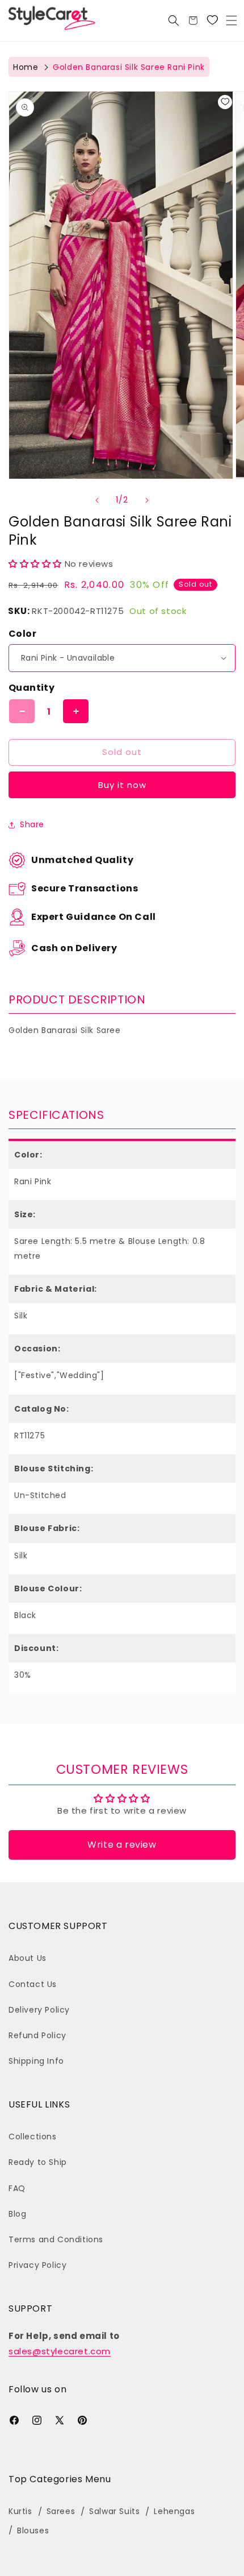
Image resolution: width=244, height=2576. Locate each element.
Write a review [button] (122, 1845)
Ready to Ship (38, 2162)
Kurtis (20, 2511)
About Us (28, 1958)
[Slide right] (147, 500)
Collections (33, 2137)
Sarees (61, 2511)
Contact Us (33, 1984)
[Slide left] (97, 500)
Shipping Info (36, 2061)
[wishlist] (225, 102)
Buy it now (122, 785)
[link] (212, 20)
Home (26, 67)
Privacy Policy (37, 2265)
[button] (232, 20)
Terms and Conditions (56, 2239)
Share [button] (32, 824)
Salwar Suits (114, 2511)
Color (22, 634)
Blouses (33, 2531)
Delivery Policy (39, 2010)
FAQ (17, 2188)
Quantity (31, 688)
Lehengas (174, 2511)
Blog (17, 2214)
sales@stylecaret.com (60, 2351)
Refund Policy (37, 2035)
